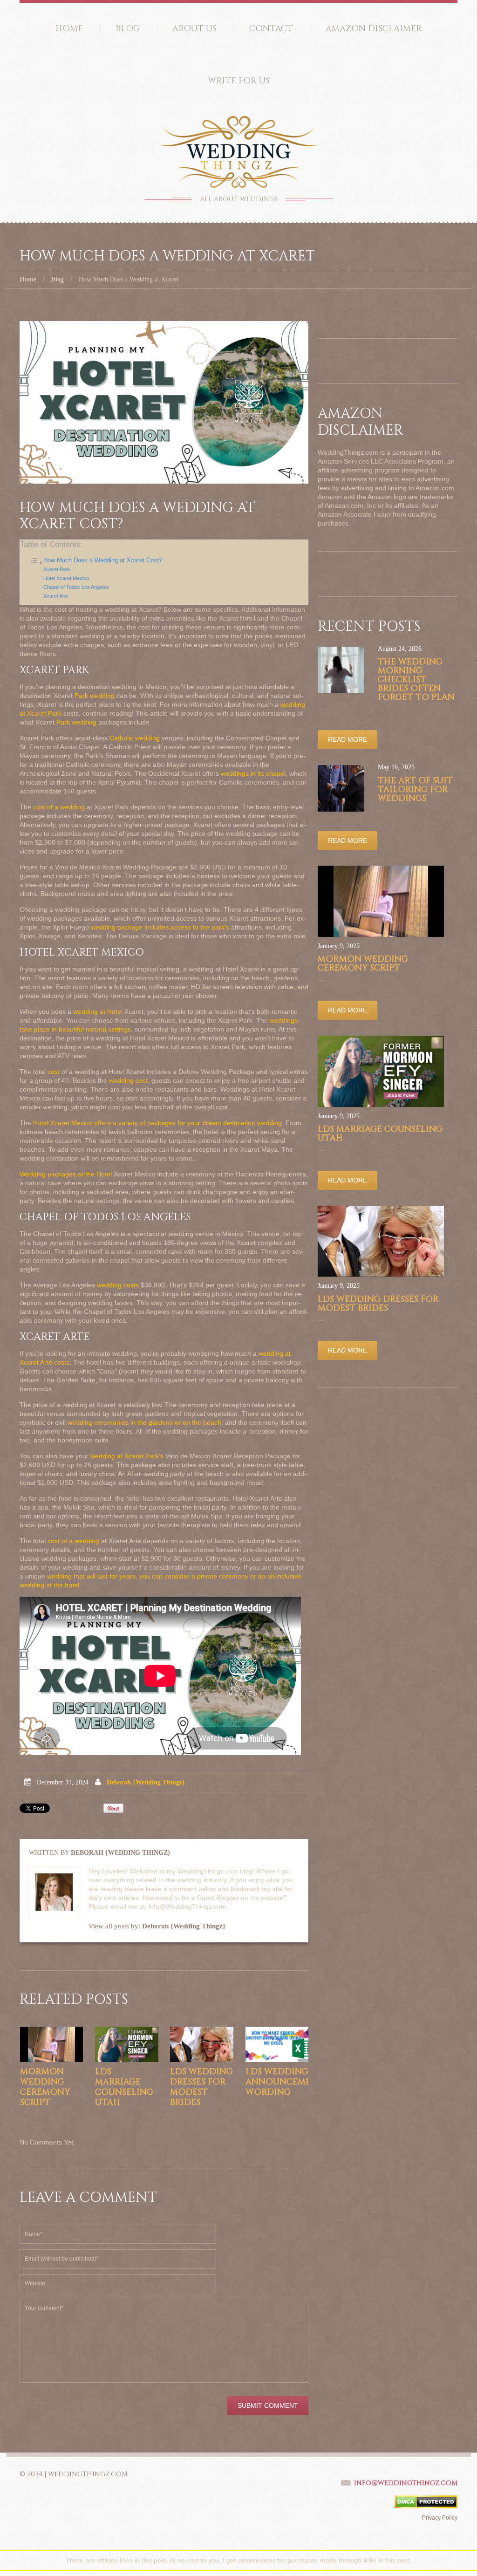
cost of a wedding (59, 807)
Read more (348, 739)
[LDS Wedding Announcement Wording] (277, 2044)
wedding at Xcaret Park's (127, 1456)
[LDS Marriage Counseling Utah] (126, 2044)
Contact (271, 29)
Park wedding (95, 696)
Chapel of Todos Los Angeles (76, 587)
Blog (128, 29)
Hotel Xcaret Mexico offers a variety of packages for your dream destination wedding (157, 1123)
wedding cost (128, 1080)
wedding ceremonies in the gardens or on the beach (144, 1422)
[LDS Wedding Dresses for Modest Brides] (201, 2044)
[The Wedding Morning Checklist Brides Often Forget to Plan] (341, 670)
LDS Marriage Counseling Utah (124, 2087)
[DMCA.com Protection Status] (426, 2501)
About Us (194, 29)
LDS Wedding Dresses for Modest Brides (201, 2087)
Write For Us (239, 81)
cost (54, 1072)
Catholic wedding (135, 738)
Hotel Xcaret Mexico (66, 578)
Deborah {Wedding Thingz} (146, 1782)
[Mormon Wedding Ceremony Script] (51, 2044)
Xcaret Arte (56, 596)
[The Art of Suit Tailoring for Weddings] (341, 788)
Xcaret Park (57, 569)
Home (69, 29)
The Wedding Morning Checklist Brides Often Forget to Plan (416, 680)
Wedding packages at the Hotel (66, 1174)
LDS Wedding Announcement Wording (285, 2082)
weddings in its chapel (253, 773)
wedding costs (118, 1285)
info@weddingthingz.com (406, 2483)
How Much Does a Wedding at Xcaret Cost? (103, 560)
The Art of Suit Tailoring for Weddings (415, 789)
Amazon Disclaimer (374, 29)
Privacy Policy (440, 2518)
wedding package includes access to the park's (160, 927)
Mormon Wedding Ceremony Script (45, 2087)
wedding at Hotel (98, 1011)
